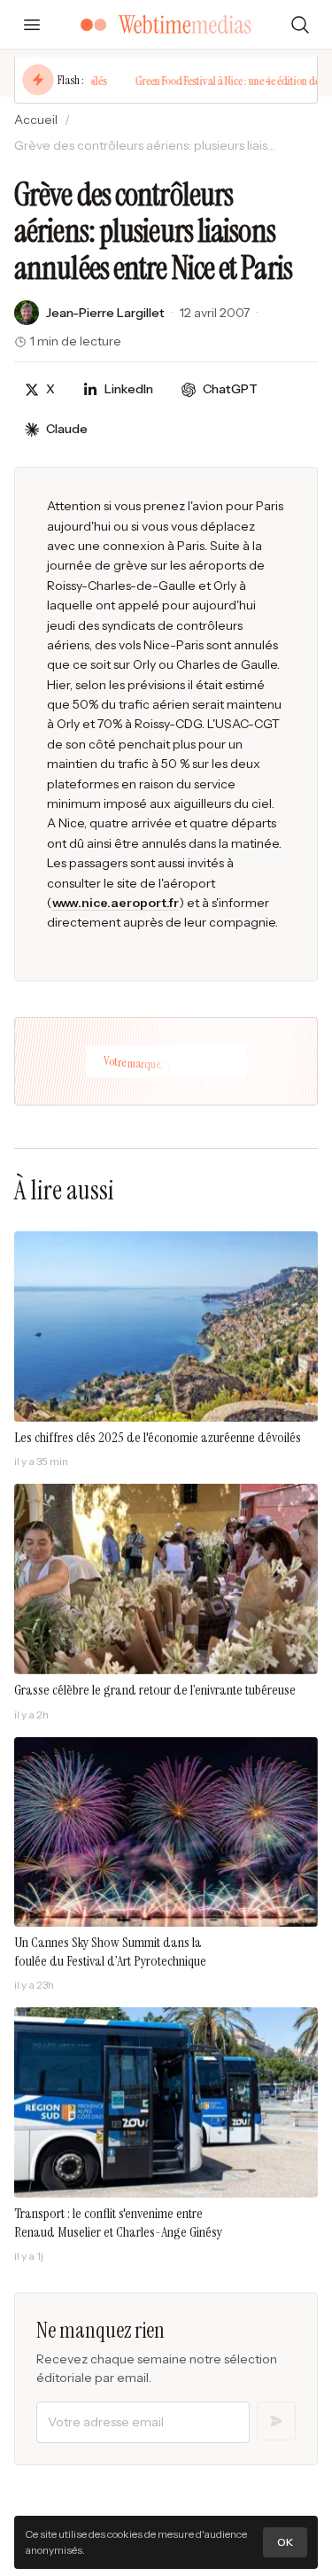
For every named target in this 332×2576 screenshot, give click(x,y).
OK (285, 2542)
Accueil (36, 120)
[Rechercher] (300, 25)
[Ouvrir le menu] (32, 25)
